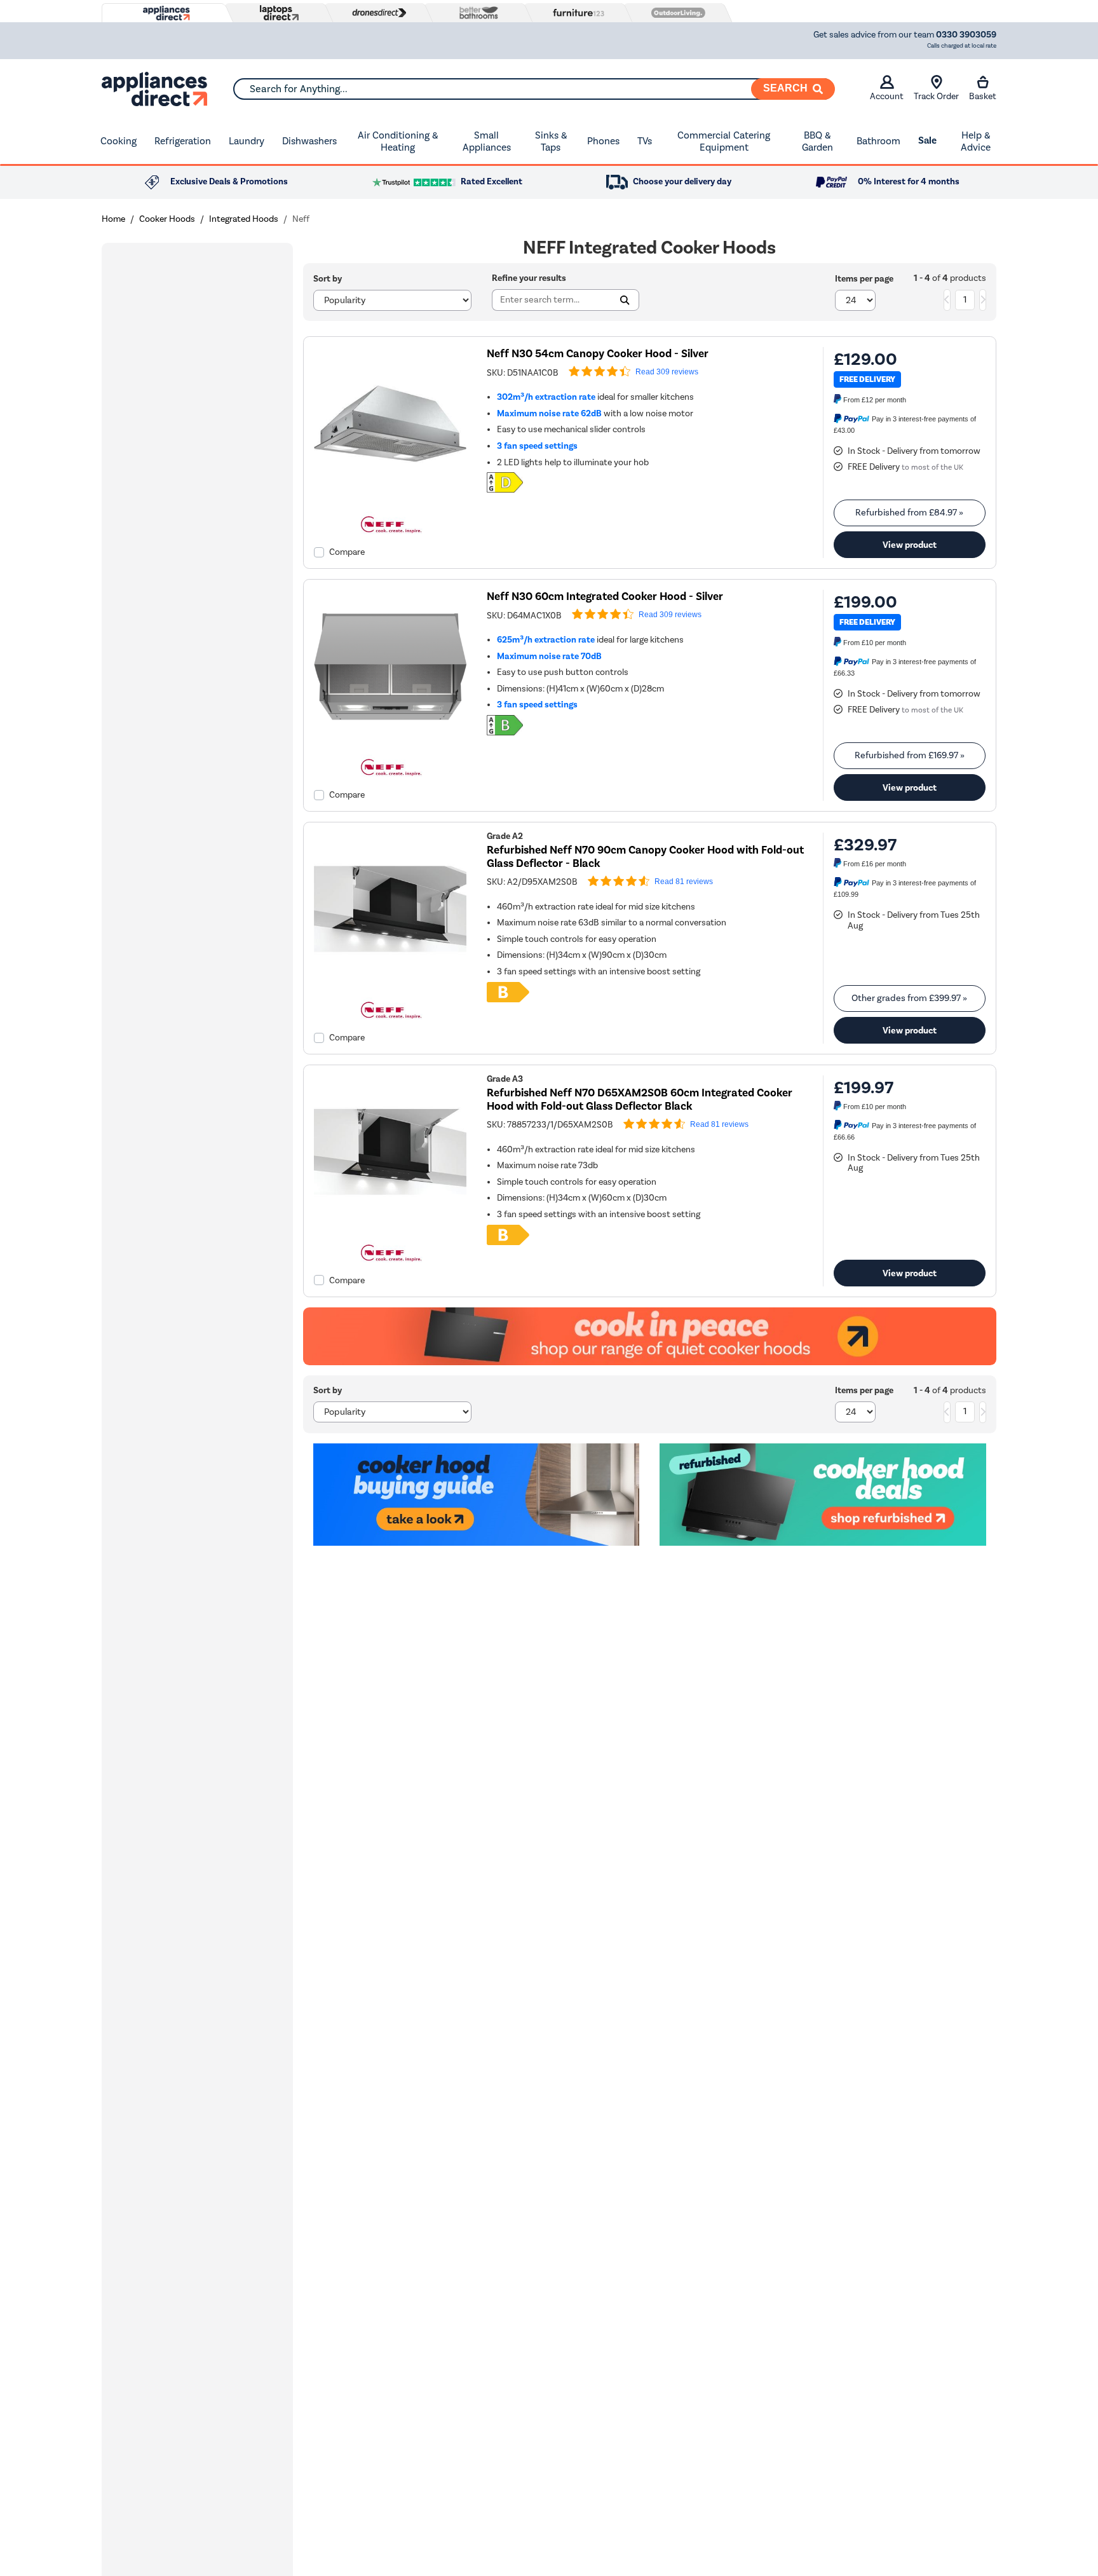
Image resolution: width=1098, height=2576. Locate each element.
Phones (603, 141)
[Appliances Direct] (165, 13)
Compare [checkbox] (347, 552)
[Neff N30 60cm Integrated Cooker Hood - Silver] (390, 740)
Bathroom (878, 141)
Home (113, 219)
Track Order (936, 96)
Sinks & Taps (551, 141)
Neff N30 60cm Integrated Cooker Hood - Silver (605, 596)
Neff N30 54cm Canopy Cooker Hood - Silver (598, 354)
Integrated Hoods (244, 219)
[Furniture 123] (576, 13)
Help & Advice (976, 141)
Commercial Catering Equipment (724, 141)
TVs (645, 141)
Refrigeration (183, 141)
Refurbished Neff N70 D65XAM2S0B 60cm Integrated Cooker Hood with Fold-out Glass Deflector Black (640, 1100)
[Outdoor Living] (675, 13)
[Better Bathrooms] (476, 12)
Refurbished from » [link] (909, 513)
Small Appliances (487, 141)
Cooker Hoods (167, 219)
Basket (983, 96)
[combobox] (534, 89)
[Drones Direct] (376, 13)
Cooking (119, 141)
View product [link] (910, 545)
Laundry (247, 141)
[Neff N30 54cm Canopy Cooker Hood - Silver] (390, 497)
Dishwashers (309, 141)
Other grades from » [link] (909, 998)
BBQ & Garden (817, 141)
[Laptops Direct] (276, 13)
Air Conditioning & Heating (398, 141)
